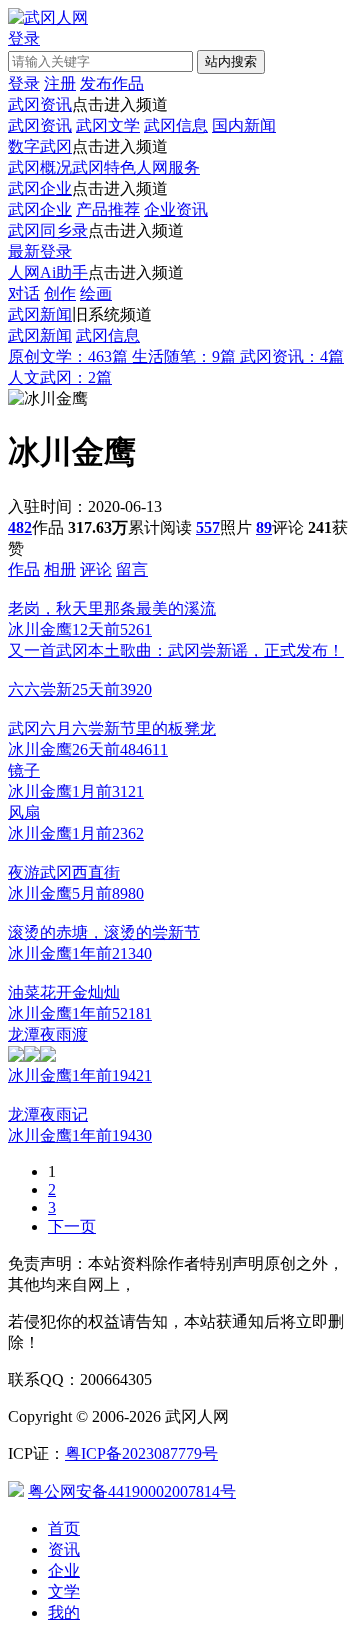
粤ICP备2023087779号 (141, 1453)
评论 (96, 569)
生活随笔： (184, 356)
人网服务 (168, 167)
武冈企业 (40, 188)
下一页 (72, 1226)
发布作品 (112, 83)
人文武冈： (60, 377)
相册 (60, 569)
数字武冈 (40, 146)
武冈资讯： (292, 356)
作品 (24, 569)
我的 (64, 1612)
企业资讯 (176, 209)
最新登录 (40, 251)
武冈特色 (104, 167)
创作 (60, 293)
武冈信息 (176, 125)
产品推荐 (108, 209)
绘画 (96, 293)
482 (20, 527)
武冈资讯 (40, 104)
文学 (64, 1591)
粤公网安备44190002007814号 (132, 1491)
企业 (64, 1570)
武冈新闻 (40, 314)
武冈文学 (108, 125)
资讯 (64, 1549)
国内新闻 (244, 125)
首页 (64, 1528)
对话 (24, 293)
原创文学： (68, 356)
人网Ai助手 (48, 272)
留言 (132, 569)
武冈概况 (40, 167)
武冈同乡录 (48, 230)
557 (208, 527)
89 (264, 527)
